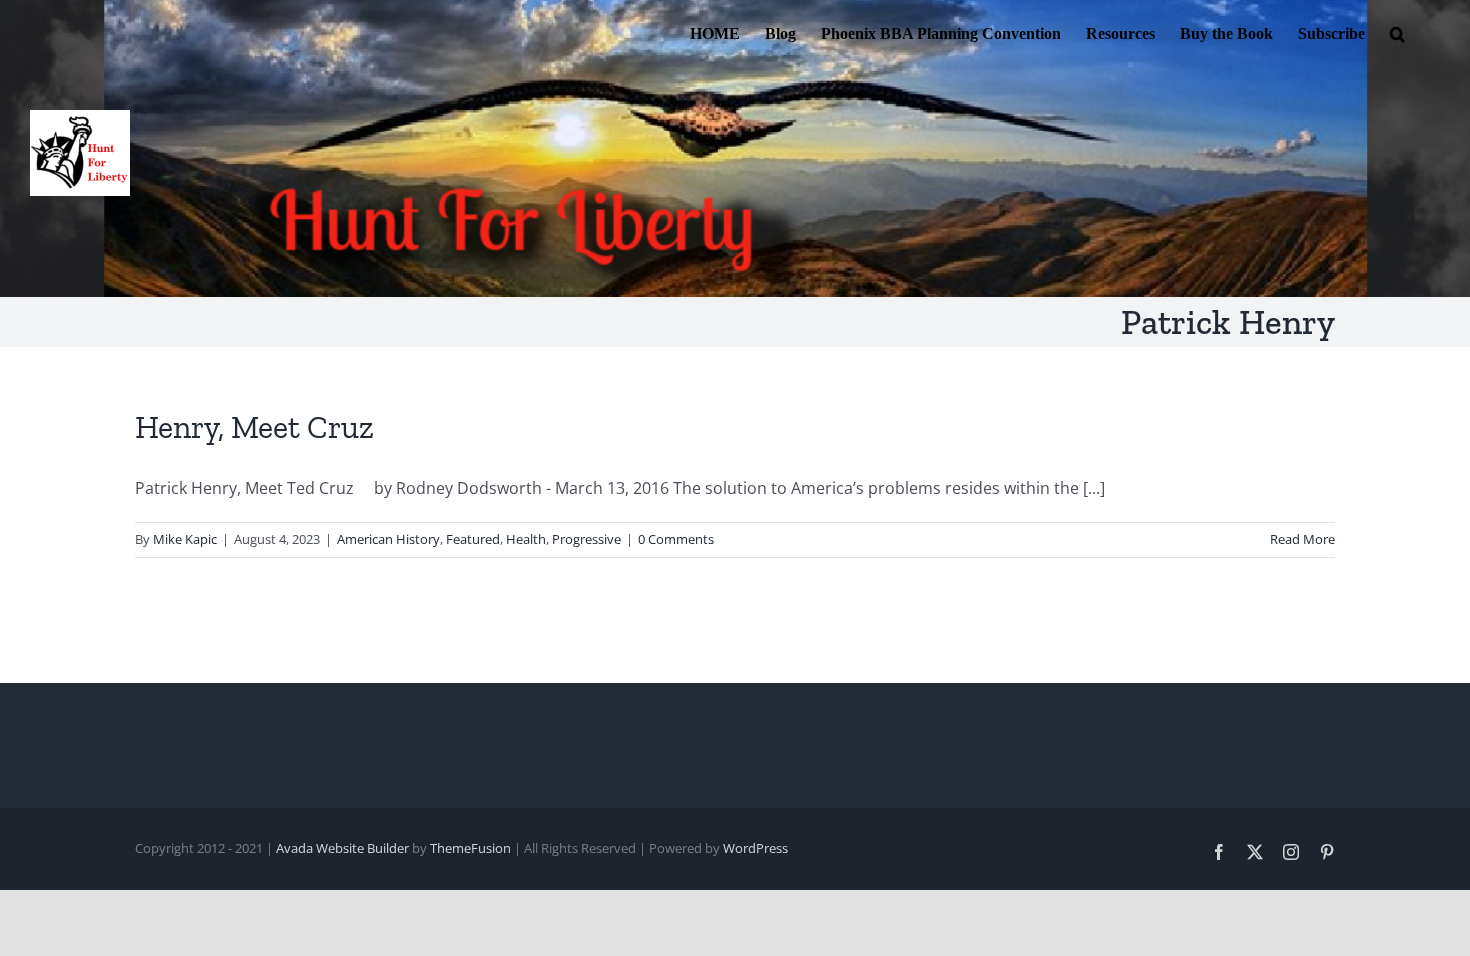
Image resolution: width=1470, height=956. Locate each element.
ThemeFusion (470, 848)
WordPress (755, 848)
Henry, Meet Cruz (254, 427)
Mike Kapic (185, 539)
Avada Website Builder (342, 848)
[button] (1397, 32)
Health (526, 539)
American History (388, 539)
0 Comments (676, 539)
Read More (1302, 539)
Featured (473, 539)
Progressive (586, 539)
